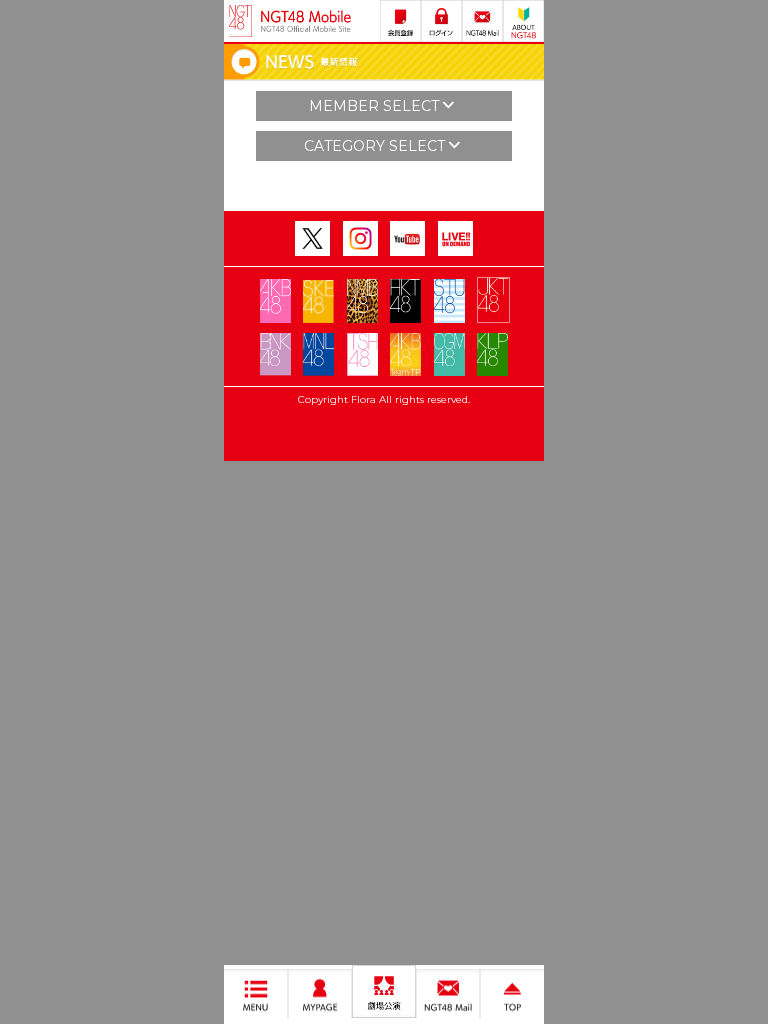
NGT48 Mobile (306, 21)
